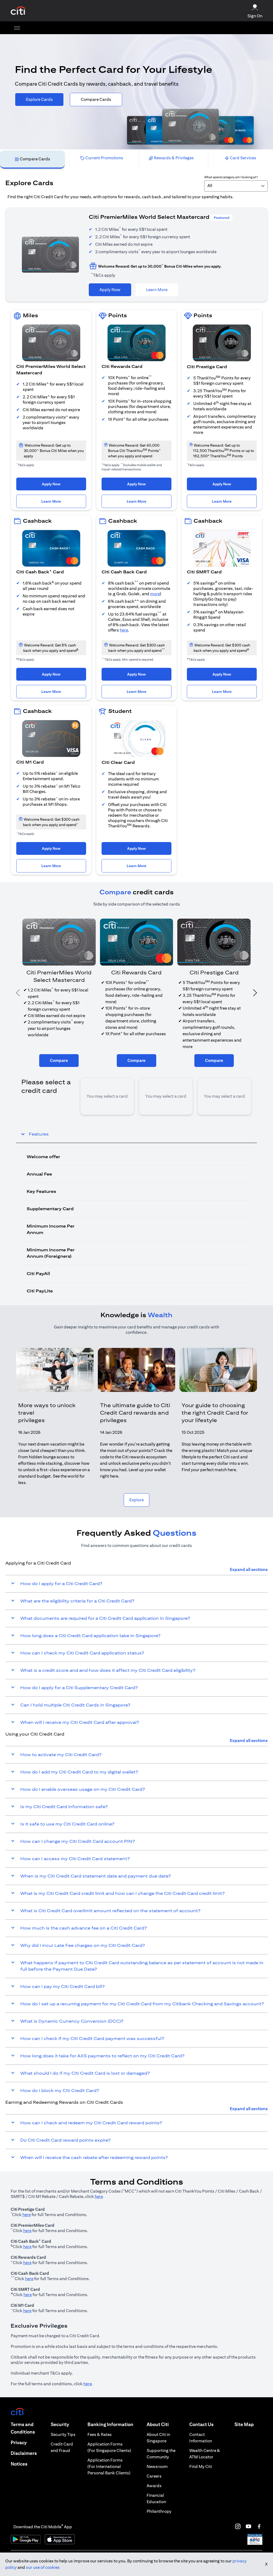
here (124, 630)
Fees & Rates (100, 2434)
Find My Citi (201, 2466)
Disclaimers (24, 2453)
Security (60, 2424)
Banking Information (110, 2424)
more (155, 594)
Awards (154, 2486)
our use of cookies (43, 2567)
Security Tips (63, 2434)
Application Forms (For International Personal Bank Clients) (109, 2466)
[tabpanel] (136, 737)
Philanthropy (159, 2511)
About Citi (158, 2424)
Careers (154, 2476)
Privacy (19, 2442)
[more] (17, 28)
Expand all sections (249, 1569)
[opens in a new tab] (18, 11)
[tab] (32, 159)
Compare (59, 1060)
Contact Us (201, 2424)
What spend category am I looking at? (231, 177)
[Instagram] (238, 2526)
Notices (19, 2464)
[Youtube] (248, 2526)
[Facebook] (259, 2526)
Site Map (244, 2424)
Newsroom (157, 2466)
